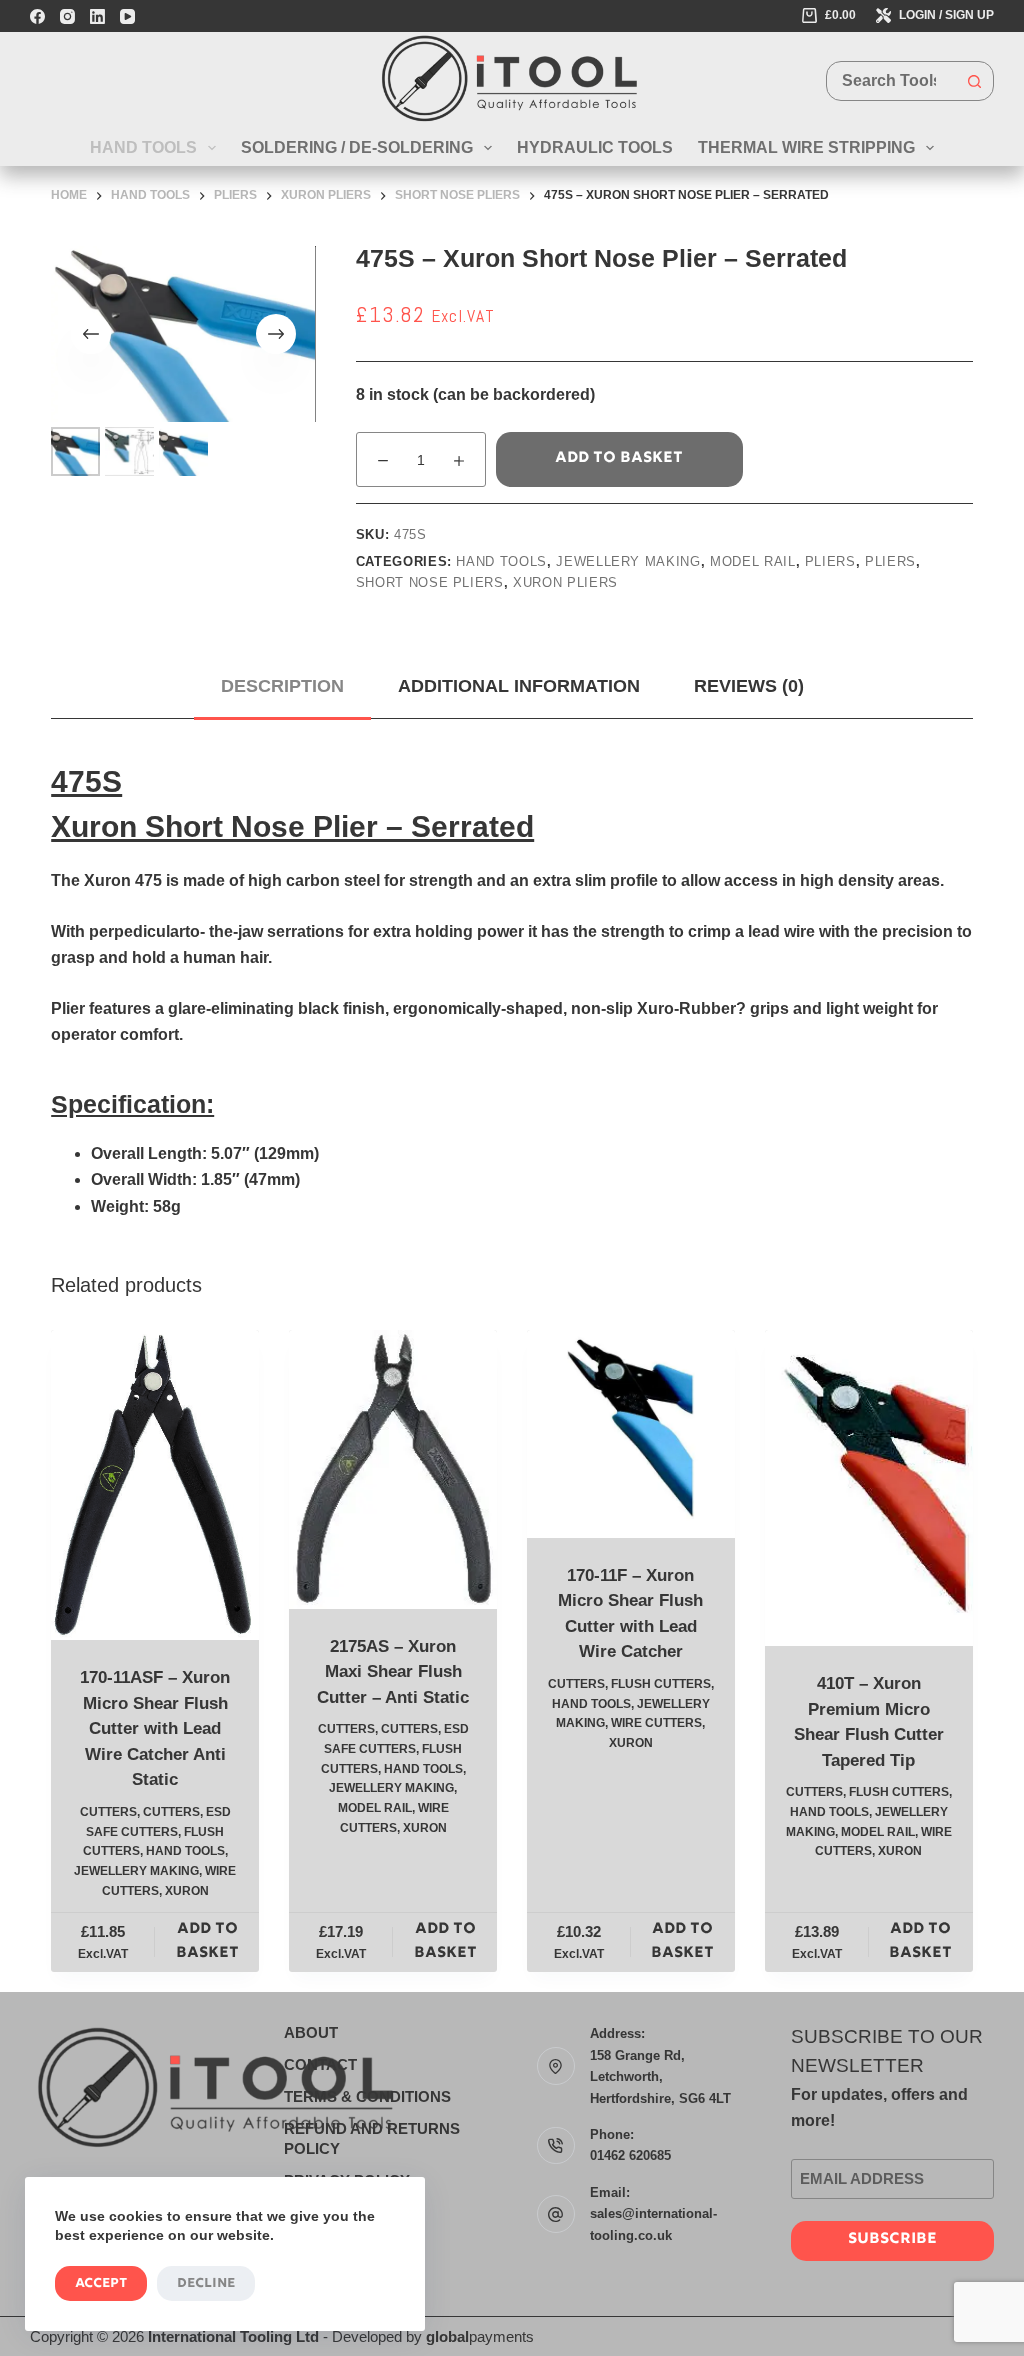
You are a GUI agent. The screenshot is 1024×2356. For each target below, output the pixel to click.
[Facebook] (37, 16)
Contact (320, 2064)
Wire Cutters (656, 1723)
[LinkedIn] (97, 16)
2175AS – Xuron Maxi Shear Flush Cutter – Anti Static (393, 1672)
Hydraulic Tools (595, 147)
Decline (206, 2283)
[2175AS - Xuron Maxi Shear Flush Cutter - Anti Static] (393, 1469)
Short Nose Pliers (430, 582)
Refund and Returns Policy (372, 2138)
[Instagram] (67, 16)
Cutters (108, 1812)
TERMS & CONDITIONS (367, 2096)
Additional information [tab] (519, 686)
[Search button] (974, 81)
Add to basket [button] (207, 1942)
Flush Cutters (661, 1684)
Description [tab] (282, 686)
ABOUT (311, 2032)
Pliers (830, 561)
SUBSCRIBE (892, 2239)
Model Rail (753, 561)
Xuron (187, 1891)
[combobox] (891, 81)
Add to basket (619, 458)
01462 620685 (630, 2155)
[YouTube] (127, 16)
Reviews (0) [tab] (749, 686)
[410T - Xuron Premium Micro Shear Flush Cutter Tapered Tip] (869, 1488)
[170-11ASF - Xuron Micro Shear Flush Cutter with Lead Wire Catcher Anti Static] (155, 1485)
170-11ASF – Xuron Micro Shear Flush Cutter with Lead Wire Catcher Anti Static (155, 1728)
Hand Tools (143, 147)
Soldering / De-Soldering (357, 147)
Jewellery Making (628, 561)
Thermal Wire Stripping (806, 147)
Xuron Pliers (565, 582)
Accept (101, 2283)
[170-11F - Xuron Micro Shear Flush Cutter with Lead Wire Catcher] (631, 1434)
